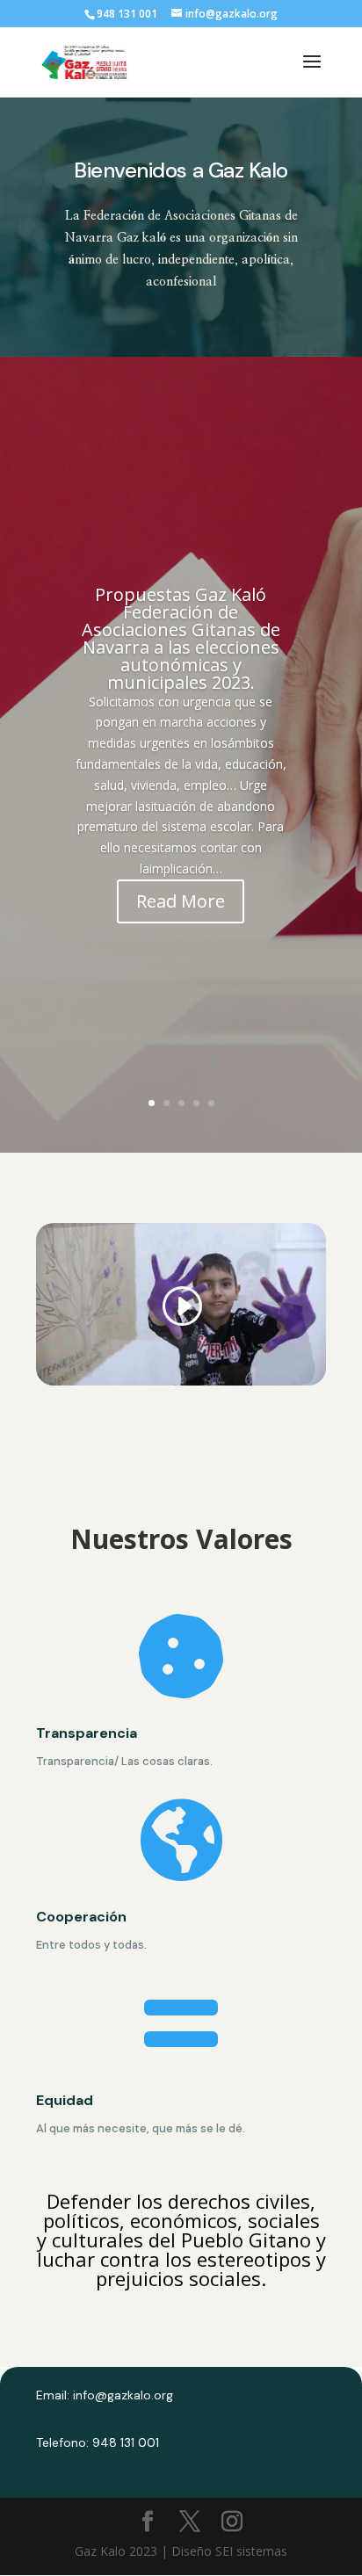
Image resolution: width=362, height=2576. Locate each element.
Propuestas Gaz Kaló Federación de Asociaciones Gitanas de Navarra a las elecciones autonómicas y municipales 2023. (181, 638)
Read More (181, 901)
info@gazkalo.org (123, 2395)
